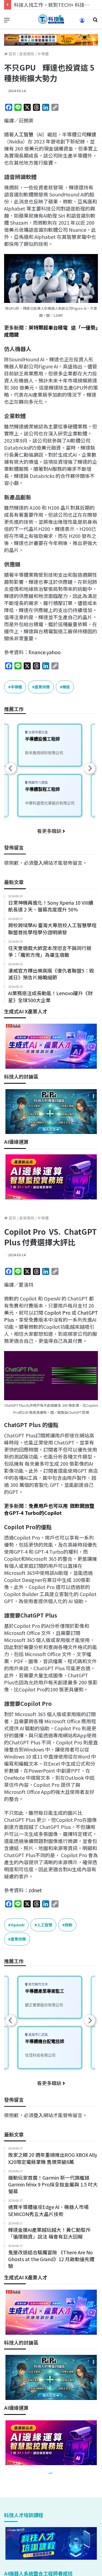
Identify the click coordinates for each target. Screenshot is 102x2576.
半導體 (43, 54)
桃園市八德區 (38, 783)
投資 (48, 162)
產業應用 (27, 54)
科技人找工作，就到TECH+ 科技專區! (55, 5)
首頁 (12, 54)
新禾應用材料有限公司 (44, 753)
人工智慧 (24, 134)
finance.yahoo (45, 652)
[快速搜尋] (95, 21)
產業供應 (42, 687)
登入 (38, 863)
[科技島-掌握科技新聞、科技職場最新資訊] (51, 19)
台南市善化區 (38, 732)
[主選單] (7, 21)
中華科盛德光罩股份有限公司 (50, 803)
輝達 (91, 134)
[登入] (82, 22)
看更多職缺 (50, 831)
